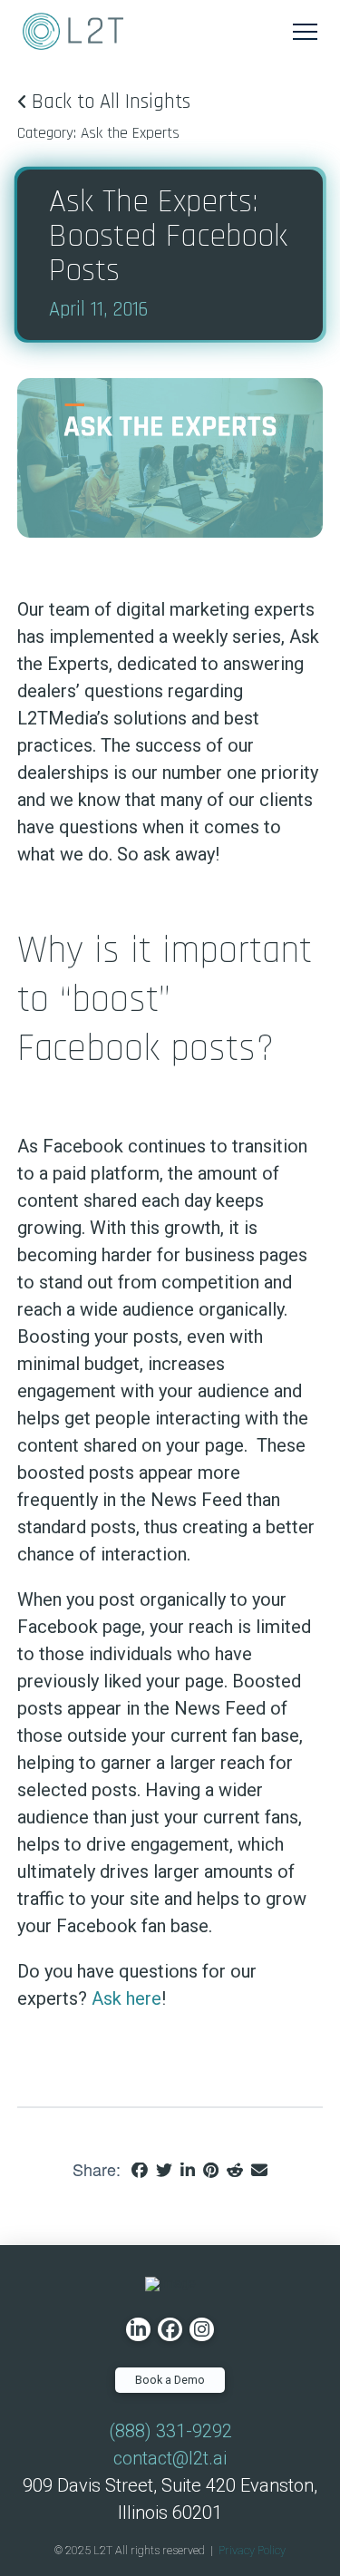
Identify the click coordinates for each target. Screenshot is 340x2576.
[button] (305, 31)
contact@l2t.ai (170, 2458)
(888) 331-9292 (170, 2431)
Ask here (126, 1998)
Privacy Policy (252, 2550)
